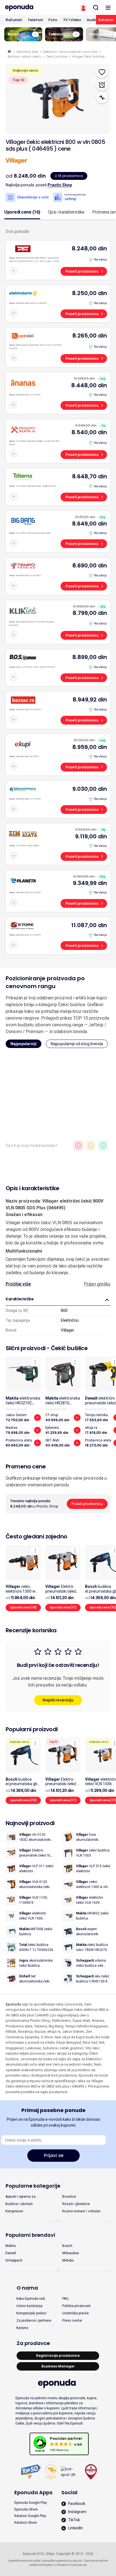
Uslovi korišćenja (29, 2306)
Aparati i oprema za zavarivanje (20, 2197)
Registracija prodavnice (58, 2356)
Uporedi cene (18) (23, 1607)
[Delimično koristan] (91, 1146)
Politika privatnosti (76, 2306)
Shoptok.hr (63, 2565)
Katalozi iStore (26, 2523)
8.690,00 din (90, 565)
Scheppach (14, 2260)
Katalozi (106, 20)
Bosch (67, 2246)
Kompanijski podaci (31, 2313)
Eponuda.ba (79, 2565)
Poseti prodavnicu (82, 271)
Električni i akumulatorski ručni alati (70, 52)
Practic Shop (60, 185)
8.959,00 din (90, 747)
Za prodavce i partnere (34, 2321)
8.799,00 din (90, 613)
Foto (53, 20)
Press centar (72, 2321)
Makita (11, 2246)
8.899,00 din (90, 657)
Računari (14, 20)
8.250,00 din (90, 293)
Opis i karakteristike (66, 212)
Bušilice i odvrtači (19, 2204)
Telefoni (35, 20)
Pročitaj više (18, 1284)
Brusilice (69, 2197)
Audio (92, 20)
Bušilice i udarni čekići (24, 56)
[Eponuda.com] (29, 8)
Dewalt (11, 2253)
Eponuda (10, 52)
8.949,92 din (90, 700)
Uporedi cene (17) (63, 1607)
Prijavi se (54, 2155)
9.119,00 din (91, 836)
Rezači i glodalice (76, 2204)
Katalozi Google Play (30, 2516)
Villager (68, 1330)
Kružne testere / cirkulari (81, 2211)
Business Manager (58, 2366)
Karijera (22, 2328)
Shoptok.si (49, 2565)
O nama (27, 2288)
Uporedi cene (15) (23, 1800)
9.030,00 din (90, 789)
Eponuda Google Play (31, 2503)
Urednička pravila (75, 2313)
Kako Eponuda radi (31, 2299)
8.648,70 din (90, 476)
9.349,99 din (90, 883)
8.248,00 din (89, 248)
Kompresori (14, 2211)
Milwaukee (71, 2253)
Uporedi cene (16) (22, 212)
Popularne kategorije (33, 2186)
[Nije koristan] (78, 1146)
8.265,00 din (90, 336)
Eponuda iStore (26, 2509)
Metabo (68, 2260)
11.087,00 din (89, 925)
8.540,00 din (89, 432)
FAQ (65, 2299)
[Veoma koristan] (103, 1146)
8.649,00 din (90, 524)
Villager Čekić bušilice (88, 56)
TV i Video (72, 20)
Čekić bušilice (56, 56)
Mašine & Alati (27, 52)
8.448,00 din (89, 385)
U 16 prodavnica (69, 176)
